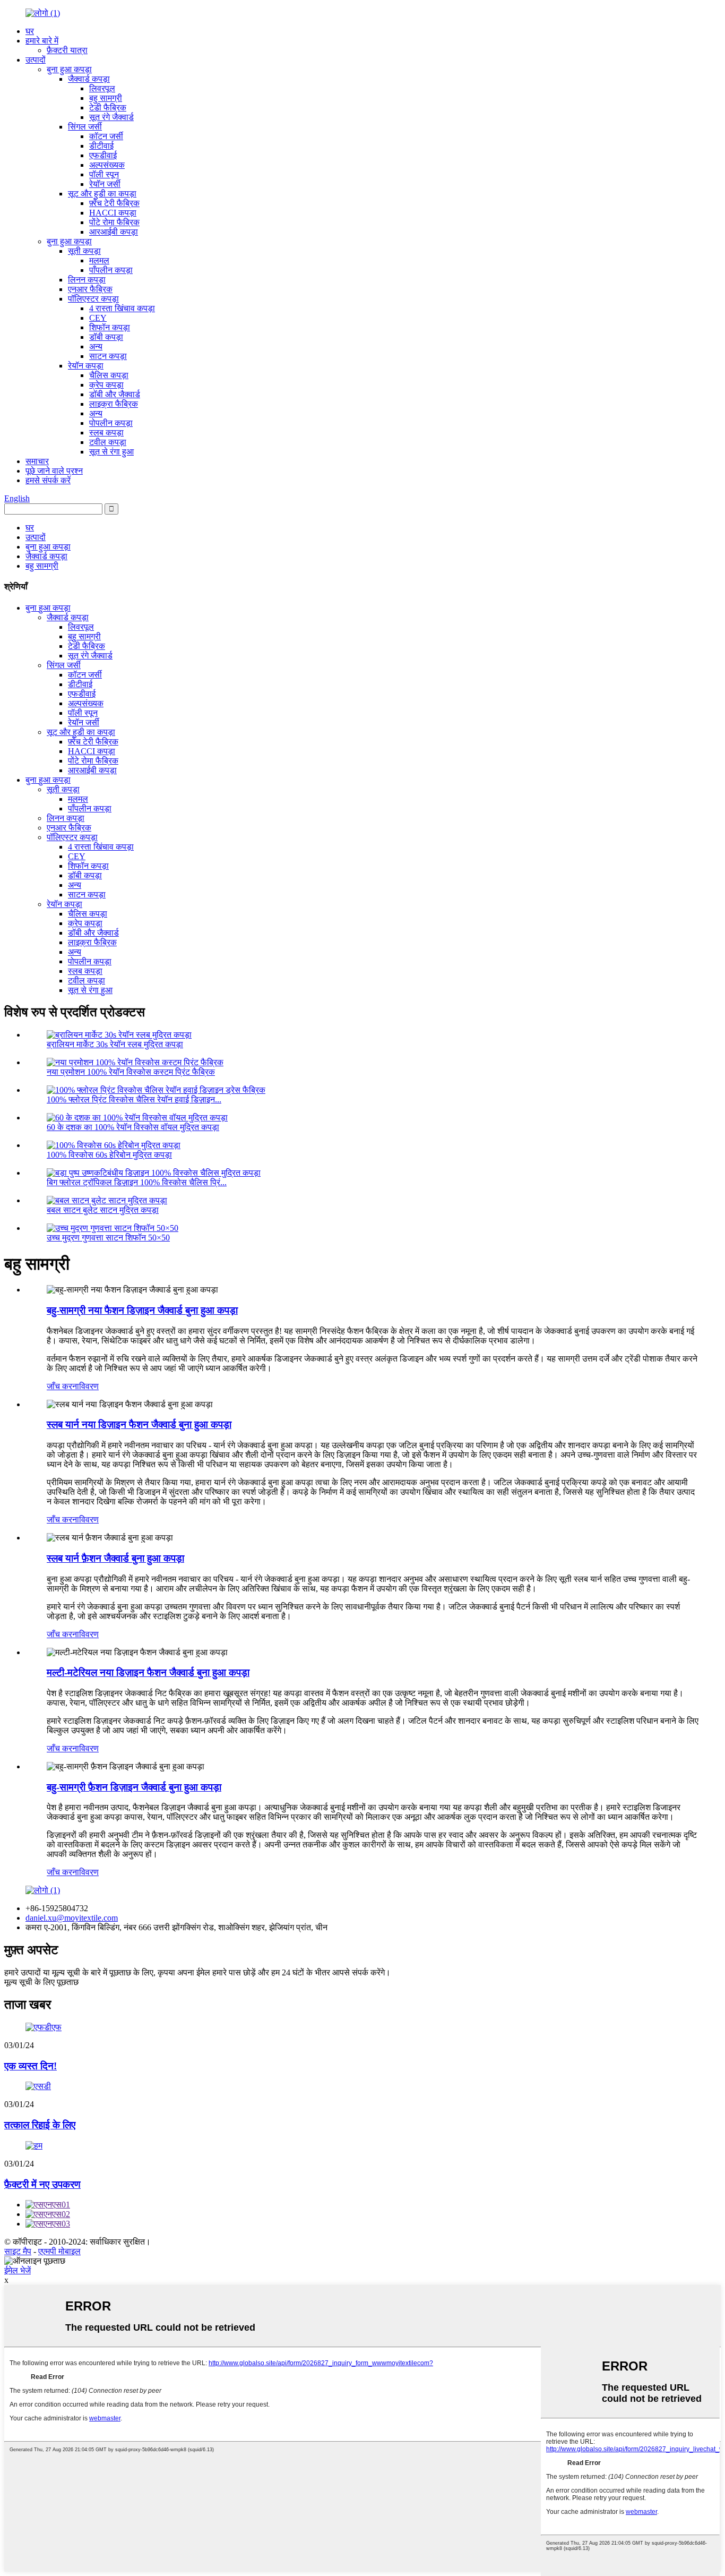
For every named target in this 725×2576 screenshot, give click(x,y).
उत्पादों (36, 60)
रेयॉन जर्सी (105, 184)
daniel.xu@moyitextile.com (72, 1918)
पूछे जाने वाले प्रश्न (54, 471)
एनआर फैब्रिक (90, 289)
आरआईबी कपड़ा (114, 232)
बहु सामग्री (106, 98)
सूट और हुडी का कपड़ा (102, 194)
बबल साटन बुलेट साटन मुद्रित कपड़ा (103, 1210)
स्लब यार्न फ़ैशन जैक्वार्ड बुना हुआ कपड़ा (115, 1558)
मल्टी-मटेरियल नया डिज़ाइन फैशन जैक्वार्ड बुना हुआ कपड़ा (148, 1672)
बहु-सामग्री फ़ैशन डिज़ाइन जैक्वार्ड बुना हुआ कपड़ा (134, 1787)
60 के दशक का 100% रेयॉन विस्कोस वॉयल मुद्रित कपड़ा (133, 1127)
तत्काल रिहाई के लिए (40, 2125)
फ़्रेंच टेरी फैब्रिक (114, 203)
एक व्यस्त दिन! (31, 2066)
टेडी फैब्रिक (108, 108)
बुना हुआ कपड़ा (69, 69)
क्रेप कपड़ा (106, 385)
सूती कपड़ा (84, 251)
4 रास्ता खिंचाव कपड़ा (122, 308)
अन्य (96, 346)
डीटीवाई (101, 146)
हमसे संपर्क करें (48, 480)
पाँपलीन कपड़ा (111, 270)
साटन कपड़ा (108, 356)
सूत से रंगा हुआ (111, 452)
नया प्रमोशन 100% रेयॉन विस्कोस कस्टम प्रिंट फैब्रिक (131, 1072)
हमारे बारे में (42, 41)
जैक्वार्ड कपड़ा (89, 79)
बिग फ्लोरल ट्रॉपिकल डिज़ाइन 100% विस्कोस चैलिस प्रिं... (137, 1182)
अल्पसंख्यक (107, 165)
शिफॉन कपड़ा (110, 327)
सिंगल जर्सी (85, 127)
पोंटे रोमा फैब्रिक (114, 222)
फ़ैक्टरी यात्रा (67, 50)
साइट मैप (18, 2251)
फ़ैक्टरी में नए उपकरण (42, 2184)
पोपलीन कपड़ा (111, 423)
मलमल (99, 260)
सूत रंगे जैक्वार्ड (111, 117)
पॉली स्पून (104, 174)
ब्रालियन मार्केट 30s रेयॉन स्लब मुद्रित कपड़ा (115, 1044)
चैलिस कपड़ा (109, 375)
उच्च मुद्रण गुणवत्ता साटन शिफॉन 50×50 (108, 1238)
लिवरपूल (102, 88)
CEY (98, 318)
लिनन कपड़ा (87, 280)
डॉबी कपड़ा (106, 337)
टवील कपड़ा (108, 442)
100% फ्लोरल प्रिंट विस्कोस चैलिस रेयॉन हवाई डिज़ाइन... (134, 1099)
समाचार (37, 461)
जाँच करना (63, 1386)
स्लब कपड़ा (106, 433)
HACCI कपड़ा (113, 213)
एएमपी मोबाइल (59, 2251)
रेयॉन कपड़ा (86, 366)
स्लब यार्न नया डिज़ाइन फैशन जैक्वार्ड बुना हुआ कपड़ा (139, 1424)
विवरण (89, 1386)
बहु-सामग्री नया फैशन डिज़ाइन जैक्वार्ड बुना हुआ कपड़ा (142, 1310)
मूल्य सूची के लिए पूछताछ (41, 1982)
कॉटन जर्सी (106, 136)
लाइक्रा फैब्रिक (114, 404)
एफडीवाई (103, 155)
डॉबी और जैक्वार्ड (115, 394)
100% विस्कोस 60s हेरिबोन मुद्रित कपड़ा (109, 1155)
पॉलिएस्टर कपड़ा (93, 299)
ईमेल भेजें (18, 2270)
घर (30, 31)
